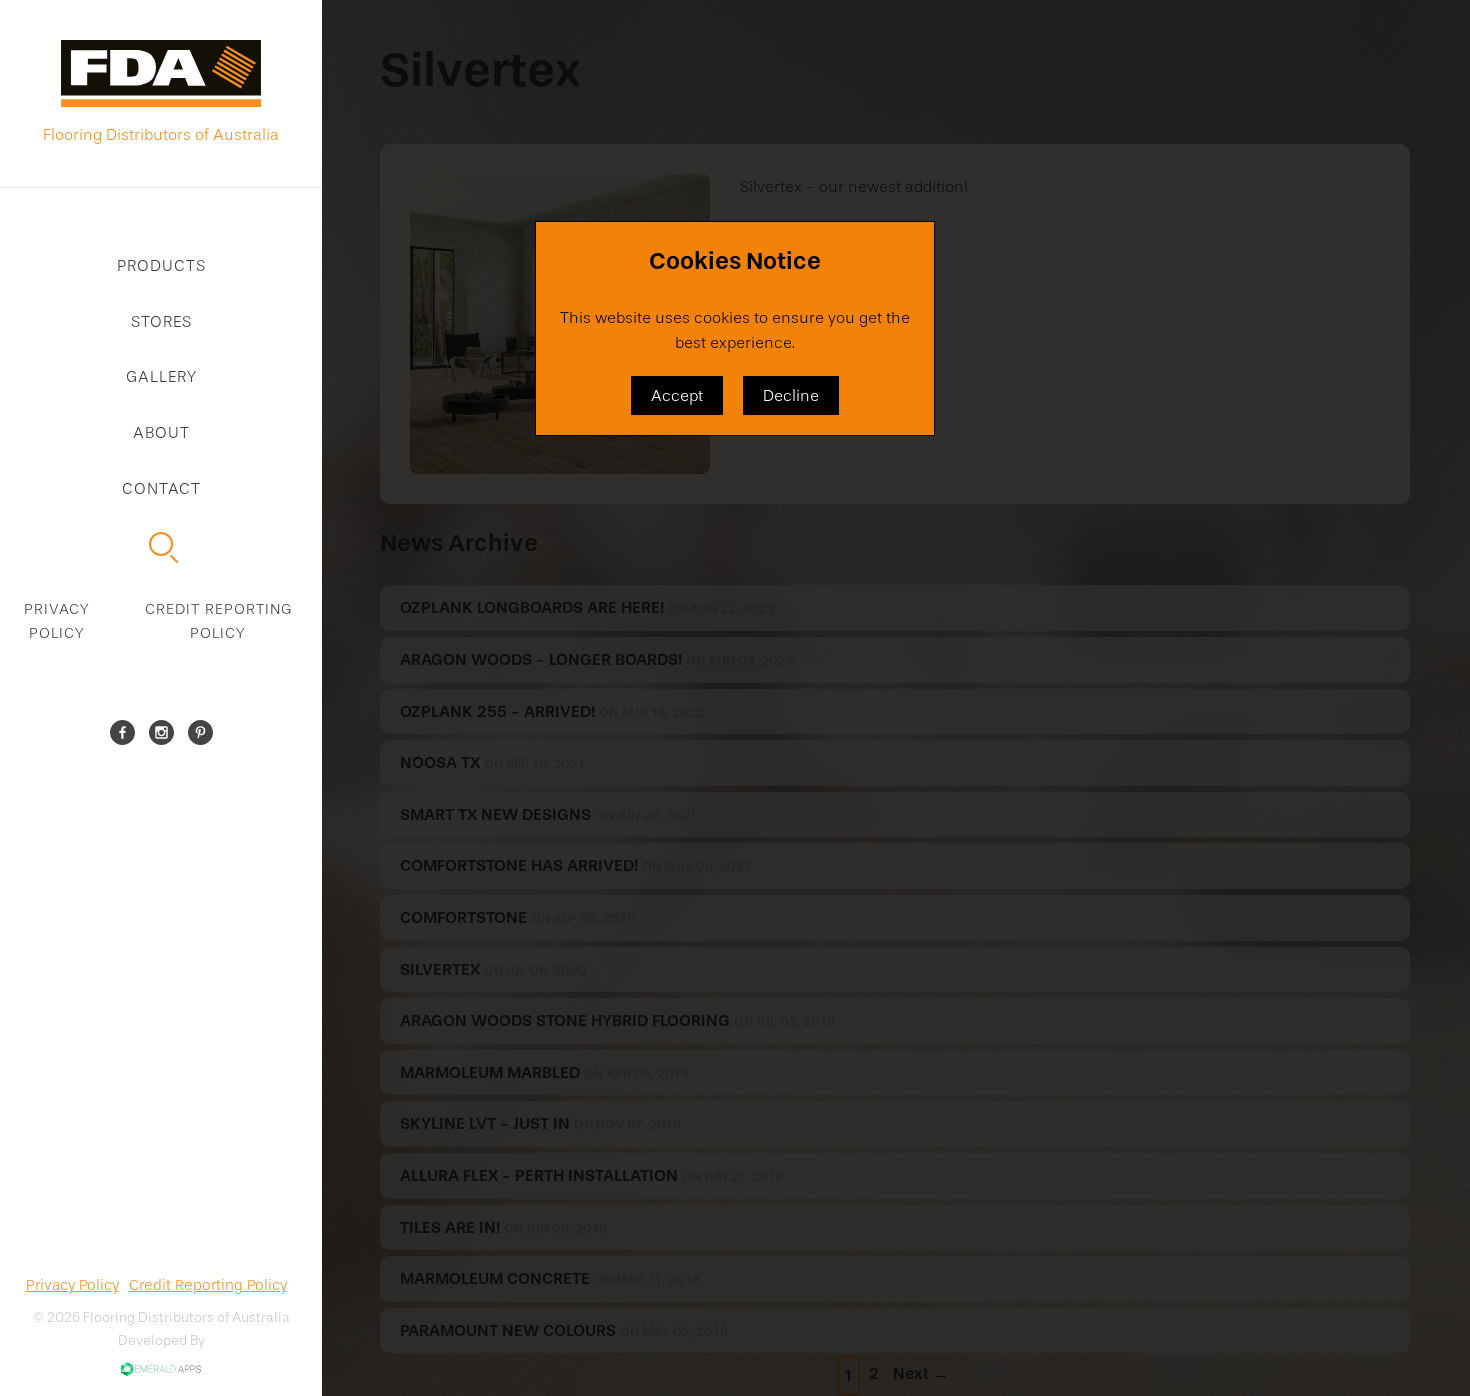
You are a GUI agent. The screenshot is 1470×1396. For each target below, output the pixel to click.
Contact (161, 488)
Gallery (161, 376)
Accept (677, 395)
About (161, 432)
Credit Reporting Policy (218, 621)
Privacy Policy (57, 621)
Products (161, 265)
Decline (791, 395)
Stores (161, 321)
